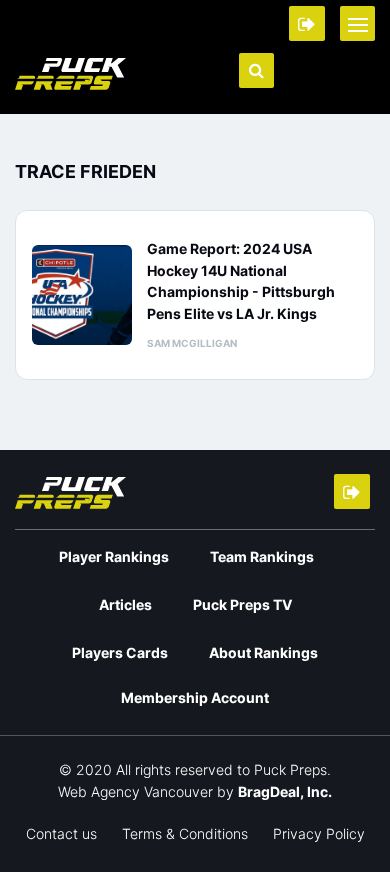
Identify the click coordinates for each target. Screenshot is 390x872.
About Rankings (263, 652)
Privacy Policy (319, 833)
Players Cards (120, 652)
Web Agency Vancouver (135, 791)
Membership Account (195, 697)
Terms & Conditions (185, 833)
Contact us (61, 833)
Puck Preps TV (242, 604)
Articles (125, 604)
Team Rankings (262, 556)
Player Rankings (114, 556)
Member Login (307, 23)
